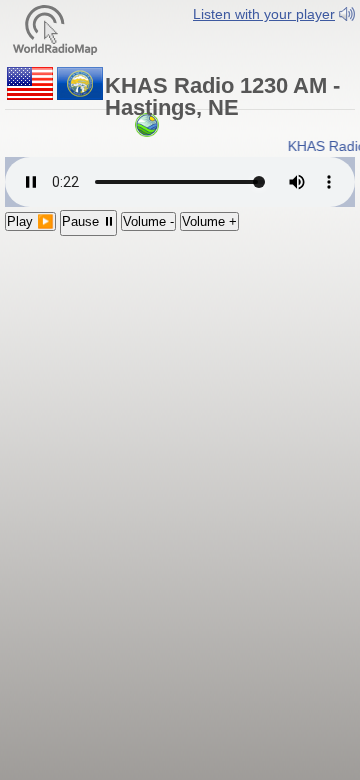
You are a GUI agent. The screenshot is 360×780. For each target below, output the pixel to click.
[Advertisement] (180, 366)
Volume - (148, 221)
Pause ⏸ (88, 221)
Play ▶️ (30, 221)
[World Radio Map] (55, 28)
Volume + (209, 221)
